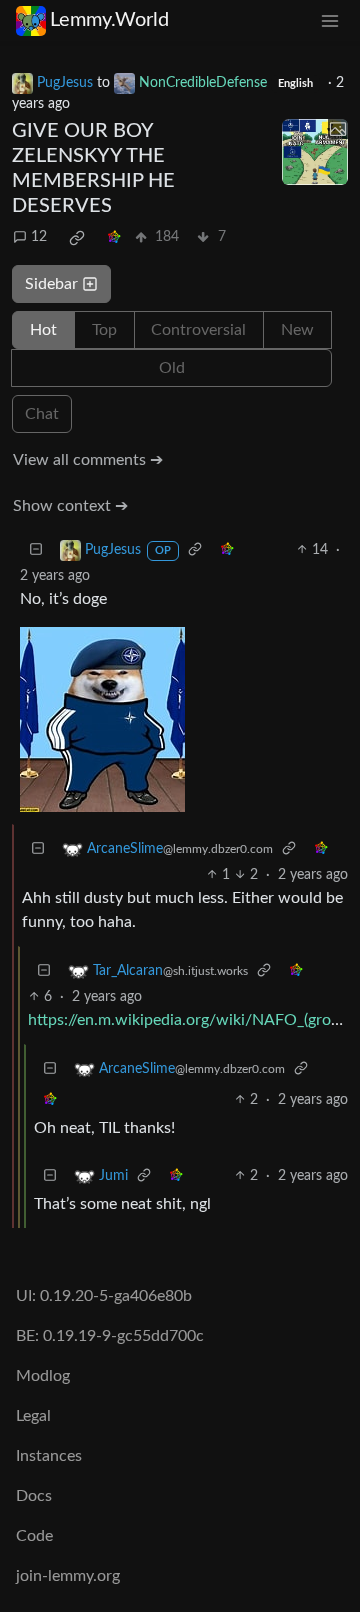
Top (104, 330)
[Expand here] (315, 152)
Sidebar (51, 284)
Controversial (198, 330)
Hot (43, 330)
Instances (49, 1456)
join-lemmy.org (68, 1576)
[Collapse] (36, 550)
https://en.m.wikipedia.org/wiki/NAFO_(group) (190, 1020)
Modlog (43, 1376)
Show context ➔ (70, 506)
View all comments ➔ (88, 460)
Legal (33, 1416)
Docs (34, 1496)
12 (39, 237)
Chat (42, 414)
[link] (77, 238)
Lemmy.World (109, 20)
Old (172, 368)
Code (34, 1536)
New (297, 330)
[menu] (330, 20)
